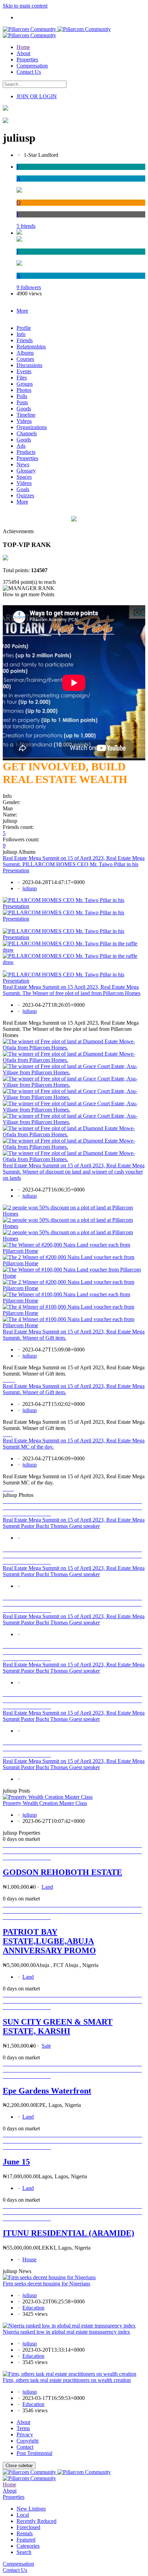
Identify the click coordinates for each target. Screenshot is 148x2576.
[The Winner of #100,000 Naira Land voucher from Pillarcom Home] (74, 1276)
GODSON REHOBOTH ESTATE (62, 1872)
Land (47, 1887)
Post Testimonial (34, 2453)
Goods (24, 409)
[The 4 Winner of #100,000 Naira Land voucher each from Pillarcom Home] (74, 1313)
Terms (23, 2428)
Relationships (31, 347)
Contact (25, 2447)
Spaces (24, 477)
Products (26, 452)
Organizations (32, 427)
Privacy (25, 2435)
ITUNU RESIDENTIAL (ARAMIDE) (68, 2233)
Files (22, 378)
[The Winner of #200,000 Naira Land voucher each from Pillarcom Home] (74, 1251)
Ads (21, 446)
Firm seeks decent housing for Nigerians (46, 2284)
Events (24, 371)
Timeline (26, 415)
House (29, 2259)
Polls (22, 396)
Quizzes (25, 495)
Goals (23, 489)
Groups (25, 384)
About (23, 2422)
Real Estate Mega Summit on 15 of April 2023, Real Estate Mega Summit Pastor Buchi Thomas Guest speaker (74, 1523)
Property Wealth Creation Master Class (45, 1803)
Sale (46, 2046)
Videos (24, 421)
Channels (27, 433)
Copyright (28, 2441)
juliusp (30, 888)
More (22, 502)
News (23, 464)
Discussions (29, 365)
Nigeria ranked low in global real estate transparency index (66, 2332)
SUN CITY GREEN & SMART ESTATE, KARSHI (58, 2026)
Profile (24, 328)
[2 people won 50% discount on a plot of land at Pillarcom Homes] (74, 1214)
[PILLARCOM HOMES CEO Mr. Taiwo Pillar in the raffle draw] (74, 950)
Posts (22, 402)
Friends (25, 340)
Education (33, 2308)
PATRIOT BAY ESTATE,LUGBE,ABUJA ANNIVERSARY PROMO (49, 1941)
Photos (24, 390)
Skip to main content (25, 6)
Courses (25, 359)
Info (21, 334)
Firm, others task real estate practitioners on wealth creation (67, 2380)
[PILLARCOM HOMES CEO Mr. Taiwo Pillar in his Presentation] (74, 906)
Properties (27, 458)
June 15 (16, 2162)
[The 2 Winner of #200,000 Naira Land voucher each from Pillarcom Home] (74, 1263)
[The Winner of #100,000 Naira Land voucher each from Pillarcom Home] (74, 1301)
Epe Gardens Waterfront (47, 2091)
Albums (25, 353)
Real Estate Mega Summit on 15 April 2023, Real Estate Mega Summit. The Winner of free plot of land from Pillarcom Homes (72, 990)
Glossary (26, 471)
